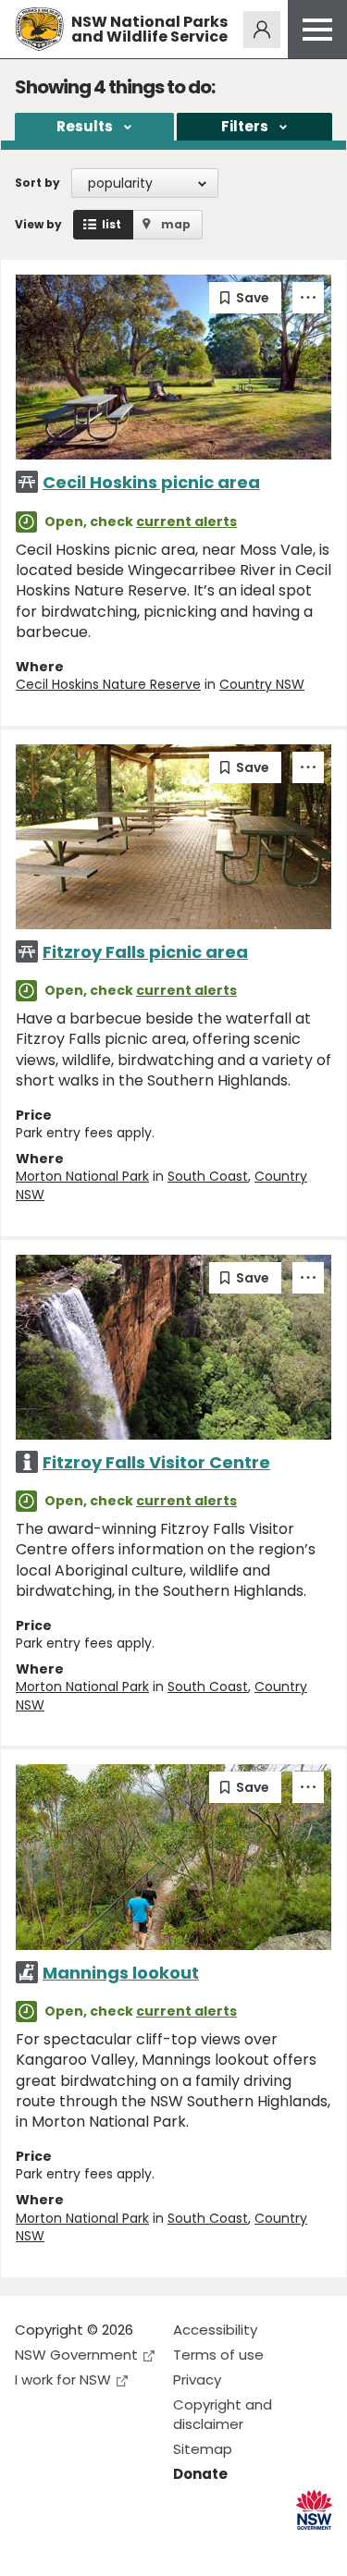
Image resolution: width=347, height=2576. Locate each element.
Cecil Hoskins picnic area (151, 482)
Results (85, 126)
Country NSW (262, 684)
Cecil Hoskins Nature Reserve (108, 684)
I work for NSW (63, 2380)
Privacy (197, 2380)
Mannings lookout (121, 1973)
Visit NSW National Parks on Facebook (32, 2547)
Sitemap (203, 2449)
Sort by (37, 183)
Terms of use (218, 2355)
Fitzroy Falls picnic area (145, 952)
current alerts (186, 521)
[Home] (39, 29)
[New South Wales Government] (314, 2510)
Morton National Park (82, 1176)
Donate (200, 2474)
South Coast (208, 1176)
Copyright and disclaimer (223, 2414)
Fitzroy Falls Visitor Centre (156, 1462)
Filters (245, 126)
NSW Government (76, 2355)
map (176, 224)
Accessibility (215, 2330)
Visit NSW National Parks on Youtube (112, 2547)
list (112, 224)
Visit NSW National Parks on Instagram (72, 2547)
